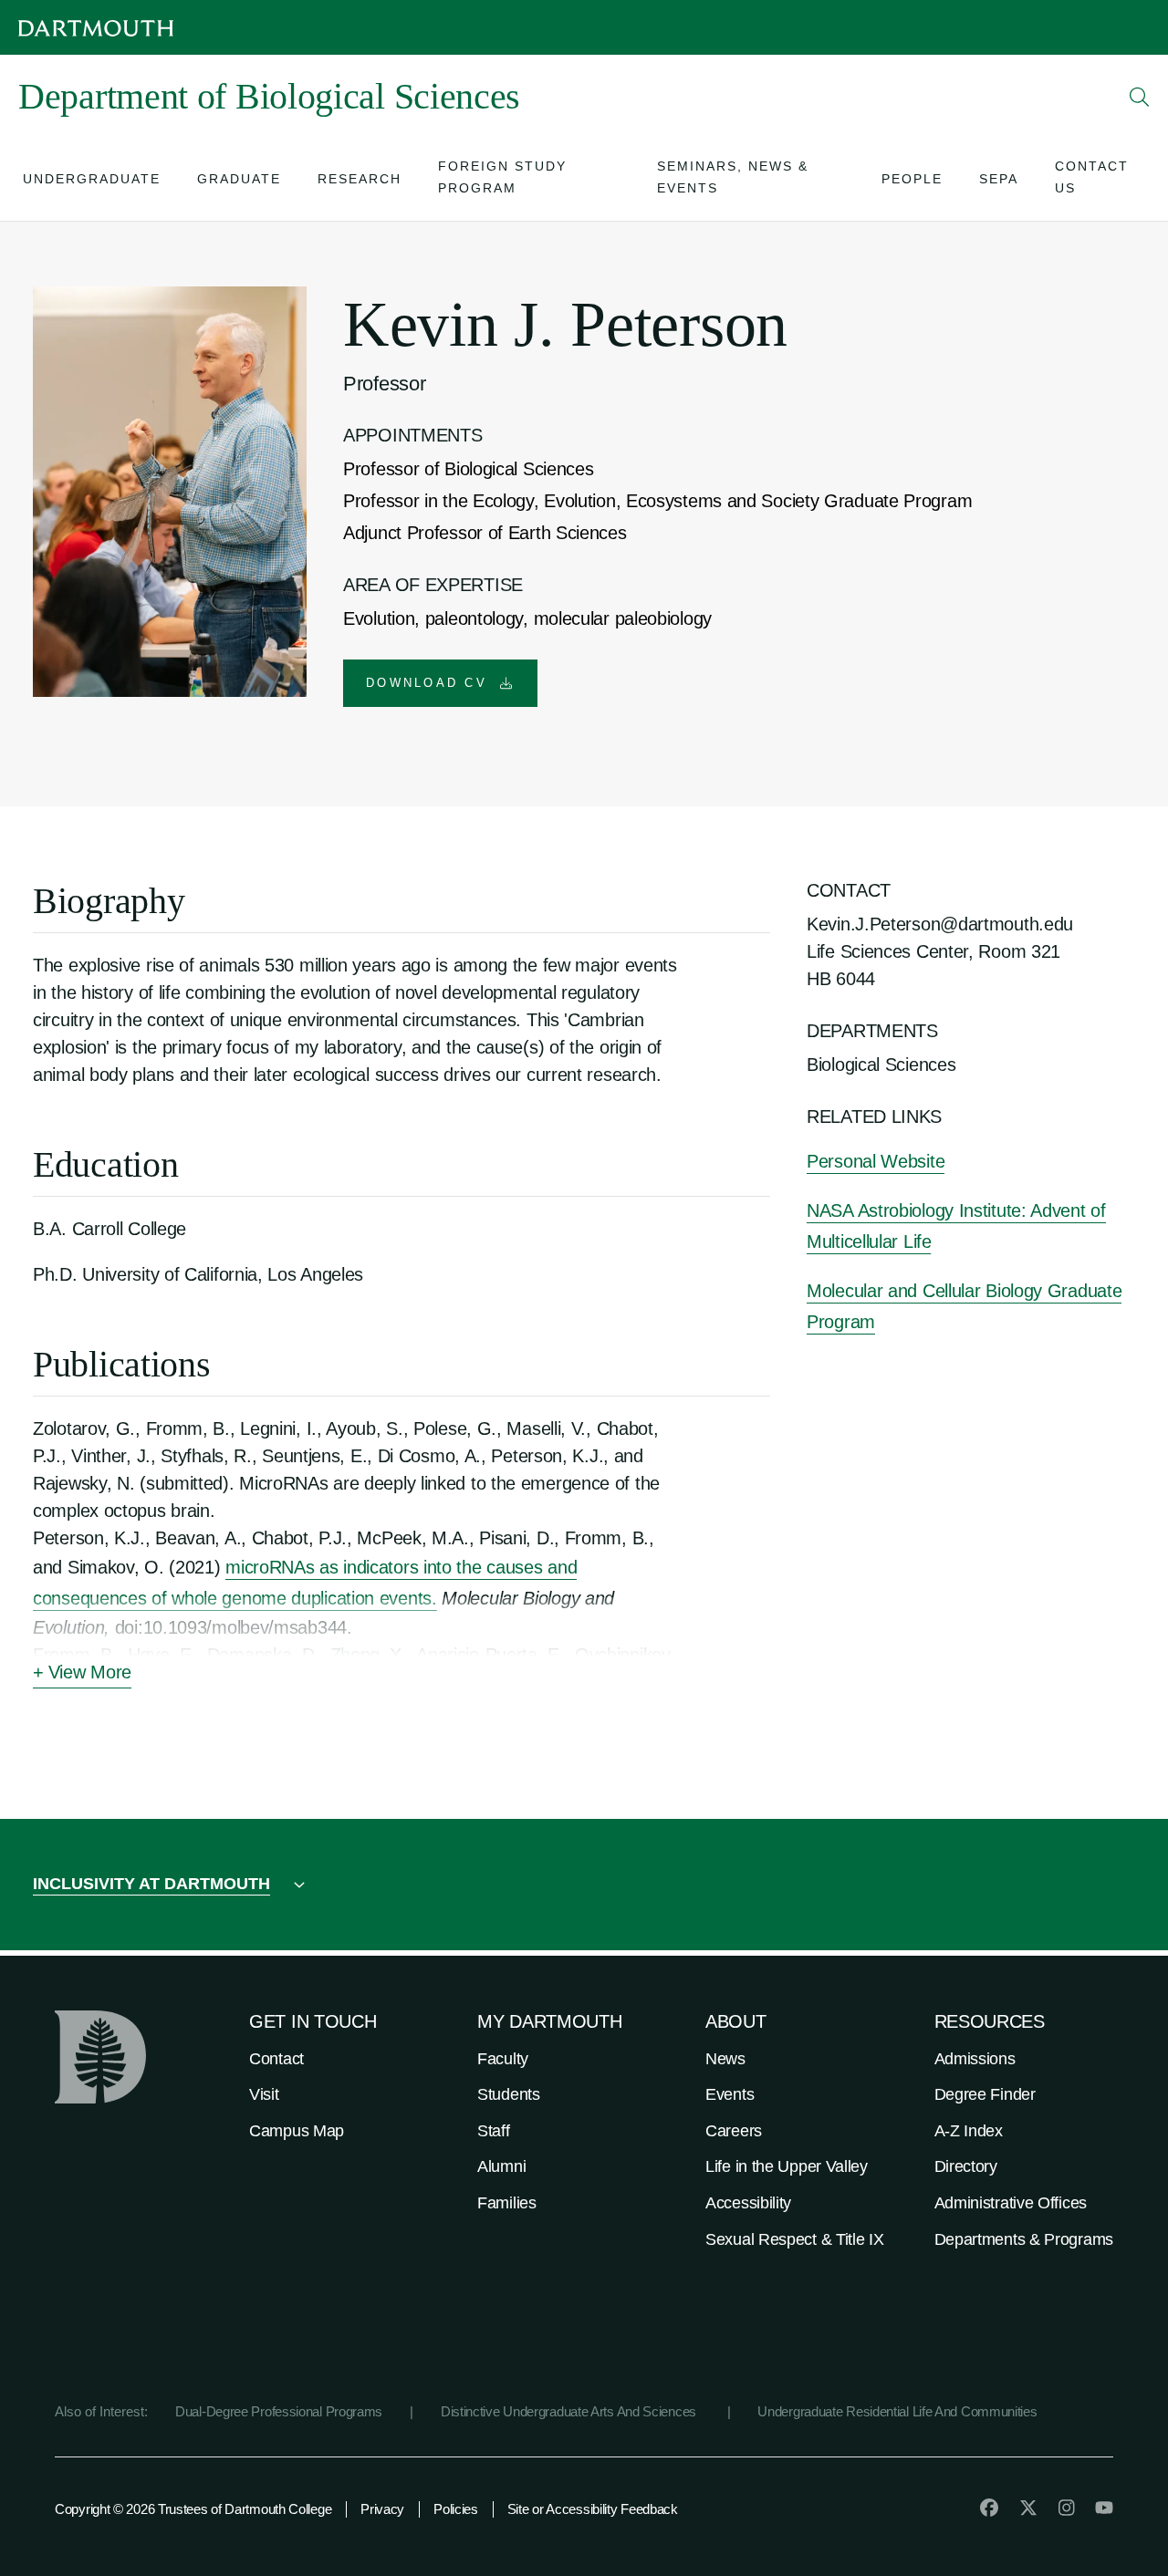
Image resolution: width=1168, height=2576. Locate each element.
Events (730, 2094)
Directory (966, 2166)
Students (509, 2094)
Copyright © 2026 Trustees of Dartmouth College (193, 2509)
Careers (734, 2131)
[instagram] (1067, 2508)
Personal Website (876, 1161)
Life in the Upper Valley (787, 2166)
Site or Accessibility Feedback (593, 2509)
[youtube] (1104, 2508)
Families (507, 2203)
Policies (456, 2509)
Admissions (975, 2059)
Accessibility (748, 2203)
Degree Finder (985, 2094)
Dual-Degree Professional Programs (279, 2411)
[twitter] (1028, 2508)
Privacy (382, 2509)
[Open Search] (1140, 97)
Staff (494, 2131)
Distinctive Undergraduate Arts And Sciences (570, 2411)
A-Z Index (969, 2131)
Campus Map (297, 2131)
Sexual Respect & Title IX (795, 2239)
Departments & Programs (1024, 2239)
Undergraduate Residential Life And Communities (897, 2411)
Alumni (501, 2166)
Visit (264, 2094)
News (725, 2059)
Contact (276, 2059)
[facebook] (989, 2508)
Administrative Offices (1011, 2203)
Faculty (503, 2059)
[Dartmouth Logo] (96, 28)
